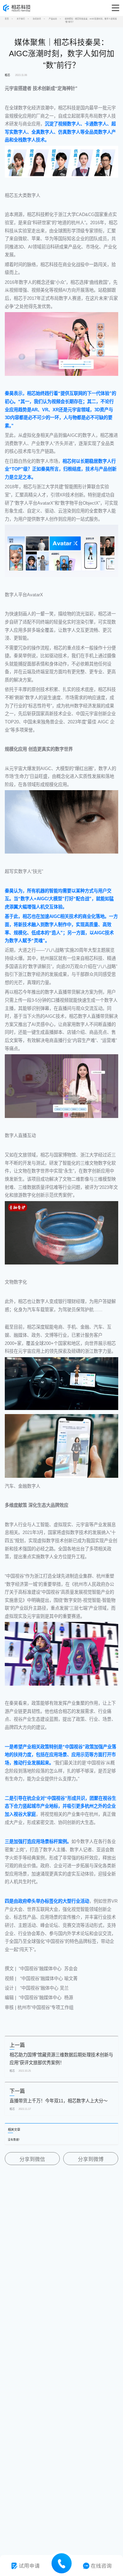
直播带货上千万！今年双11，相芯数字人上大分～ (59, 2101)
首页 (7, 19)
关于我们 (21, 19)
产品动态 (53, 19)
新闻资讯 (37, 19)
